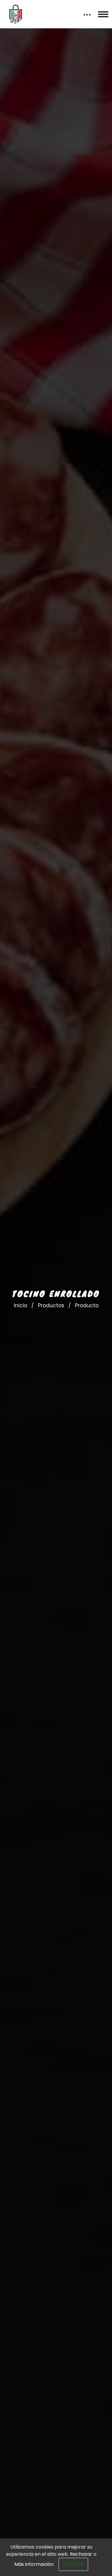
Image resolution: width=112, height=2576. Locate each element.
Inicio (20, 1305)
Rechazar (81, 2554)
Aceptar (73, 2564)
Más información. (34, 2564)
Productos (51, 1305)
